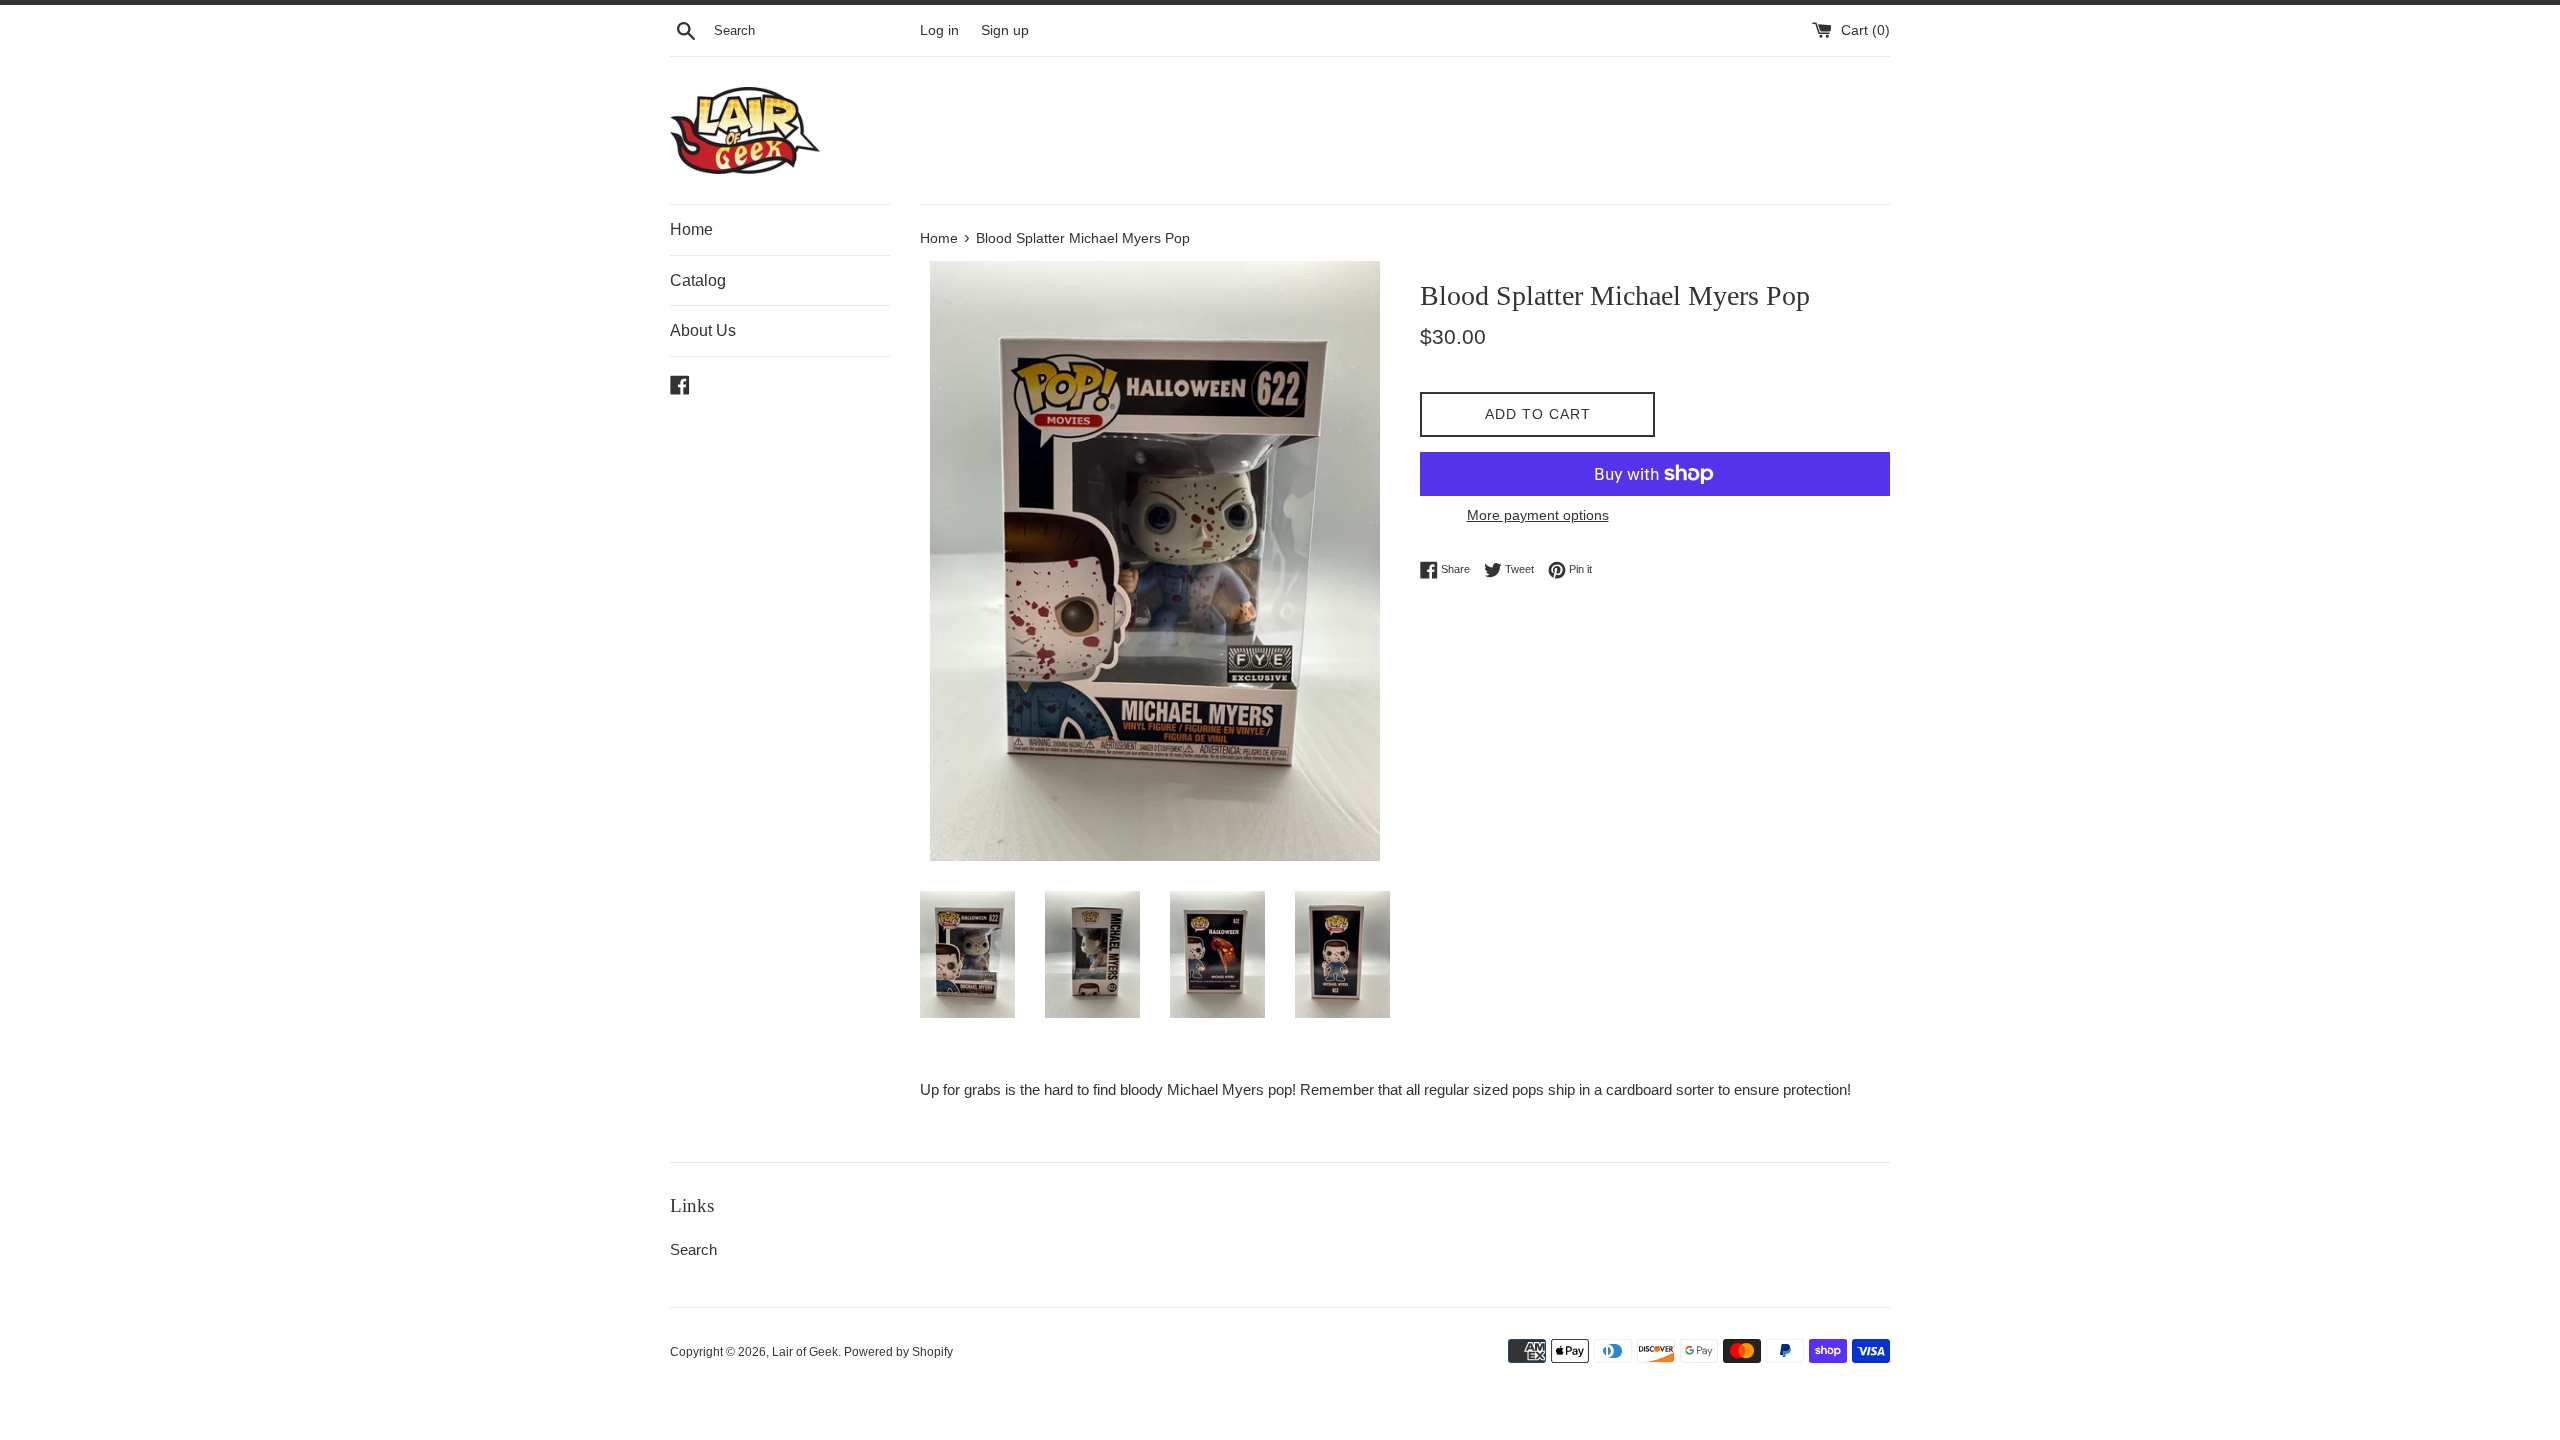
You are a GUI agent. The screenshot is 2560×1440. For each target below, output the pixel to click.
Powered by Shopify (898, 1352)
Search (693, 1249)
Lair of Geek (805, 1352)
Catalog (698, 280)
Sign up (1005, 30)
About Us (703, 330)
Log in (939, 30)
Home (691, 229)
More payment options (1538, 515)
